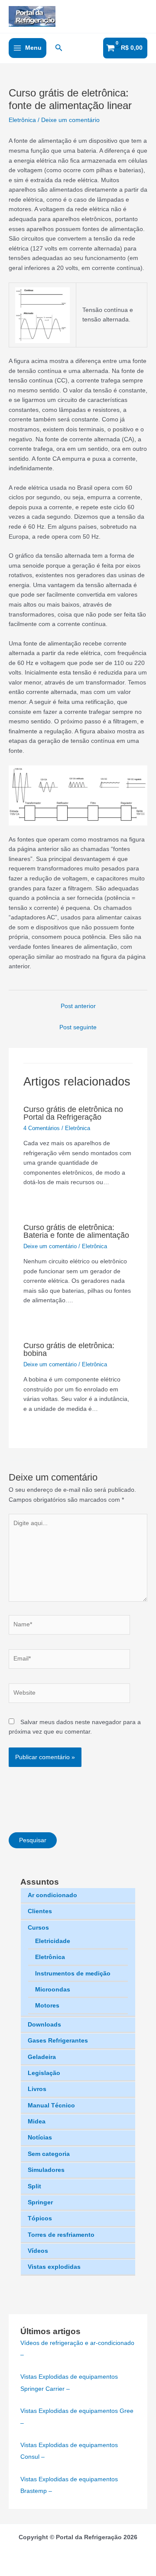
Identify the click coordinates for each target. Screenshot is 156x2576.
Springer (40, 2202)
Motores (47, 2006)
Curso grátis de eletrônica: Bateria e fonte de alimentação (76, 1231)
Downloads (44, 2025)
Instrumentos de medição (73, 1974)
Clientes (40, 1911)
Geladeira (42, 2057)
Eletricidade (53, 1941)
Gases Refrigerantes (58, 2041)
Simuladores (46, 2170)
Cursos (38, 1928)
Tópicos (40, 2218)
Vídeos (38, 2251)
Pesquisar (33, 1840)
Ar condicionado (52, 1895)
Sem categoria (49, 2154)
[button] (59, 48)
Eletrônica (50, 1957)
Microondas (53, 1990)
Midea (37, 2122)
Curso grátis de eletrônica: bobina (69, 1349)
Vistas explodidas (54, 2267)
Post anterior (78, 1006)
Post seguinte (78, 1027)
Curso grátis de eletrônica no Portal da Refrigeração (73, 1113)
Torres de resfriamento (61, 2235)
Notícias (40, 2138)
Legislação (44, 2073)
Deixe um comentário (70, 120)
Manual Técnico (51, 2105)
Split (34, 2186)
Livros (37, 2089)
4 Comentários (42, 1128)
